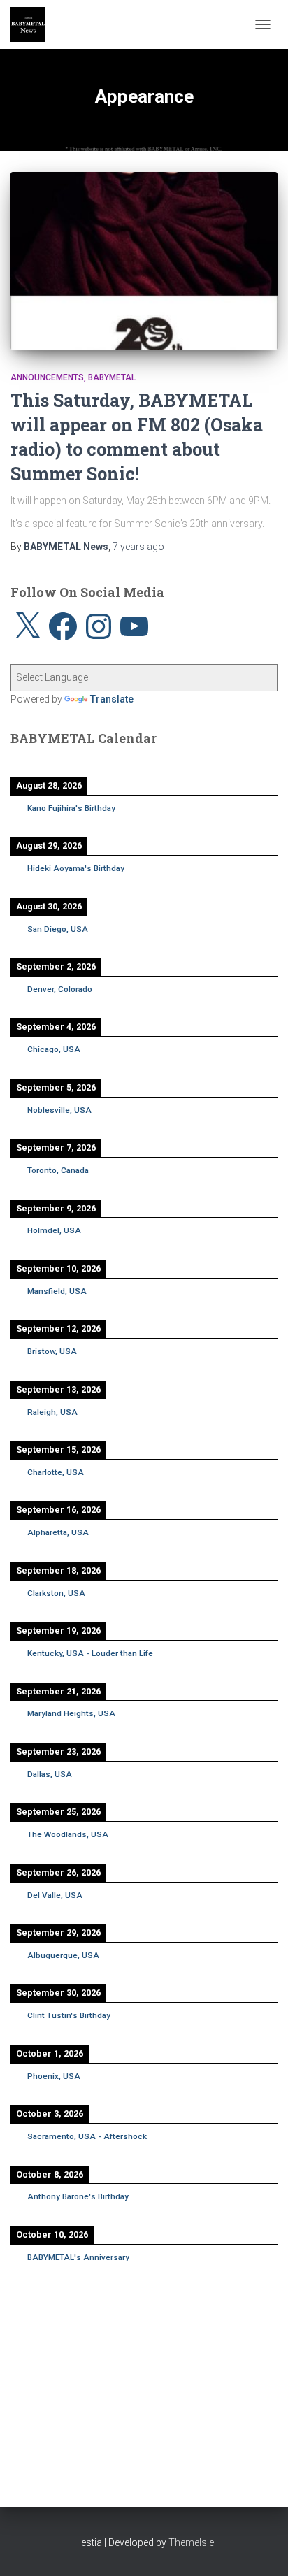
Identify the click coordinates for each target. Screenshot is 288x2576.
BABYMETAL (112, 377)
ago (138, 547)
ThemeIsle (191, 2542)
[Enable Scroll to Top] (260, 2548)
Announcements (47, 377)
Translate (112, 699)
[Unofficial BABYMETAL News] (33, 24)
